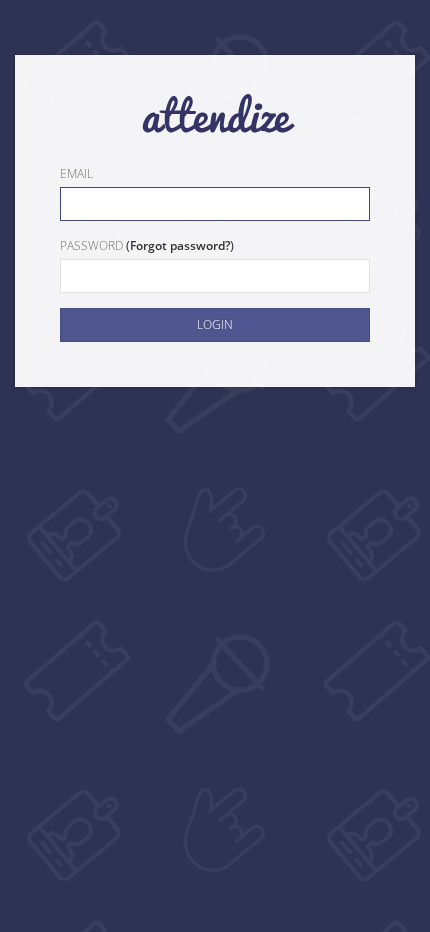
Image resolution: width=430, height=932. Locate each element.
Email (76, 173)
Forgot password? (180, 245)
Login (215, 324)
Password (91, 245)
